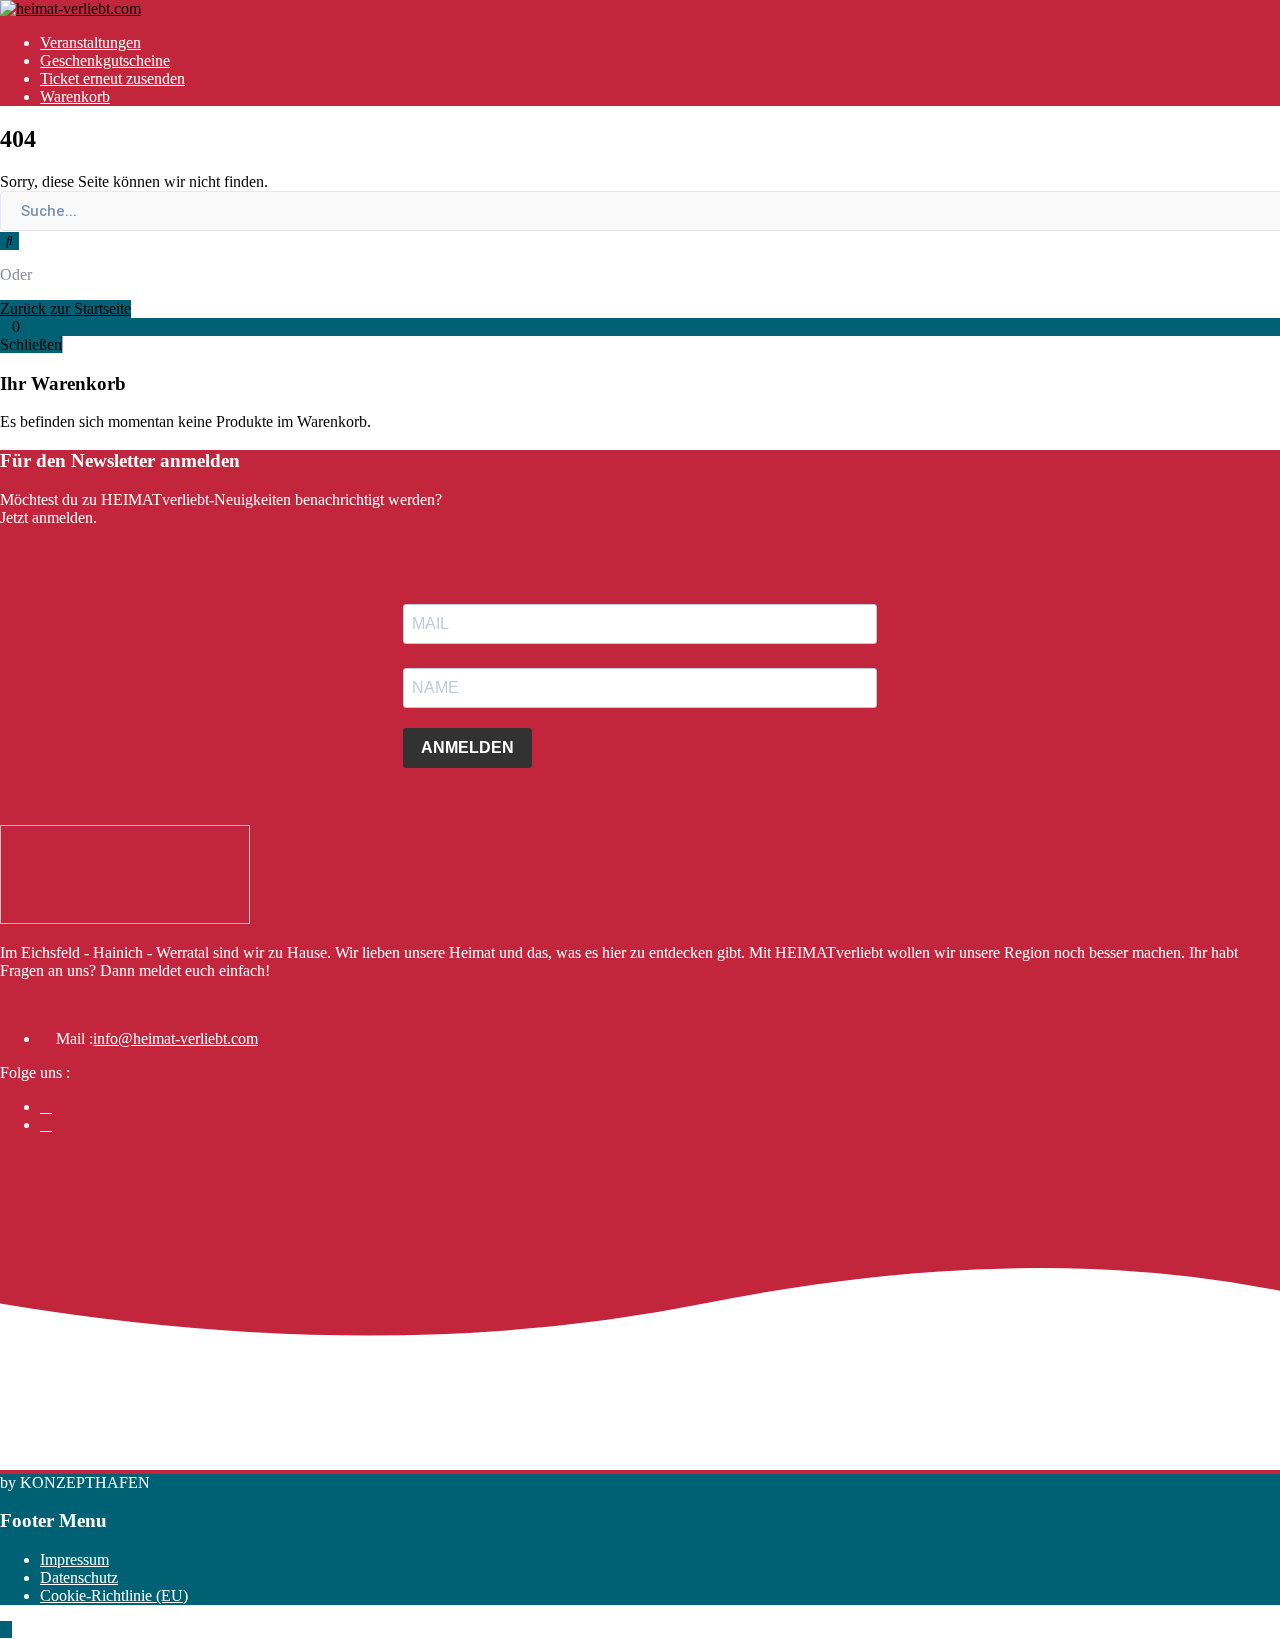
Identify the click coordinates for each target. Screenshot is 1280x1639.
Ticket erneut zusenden (112, 78)
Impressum (74, 1559)
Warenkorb (75, 96)
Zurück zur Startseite (65, 308)
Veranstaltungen (90, 42)
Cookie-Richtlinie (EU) (114, 1595)
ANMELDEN (467, 747)
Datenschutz (79, 1577)
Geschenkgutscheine (105, 60)
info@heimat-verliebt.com (175, 1038)
